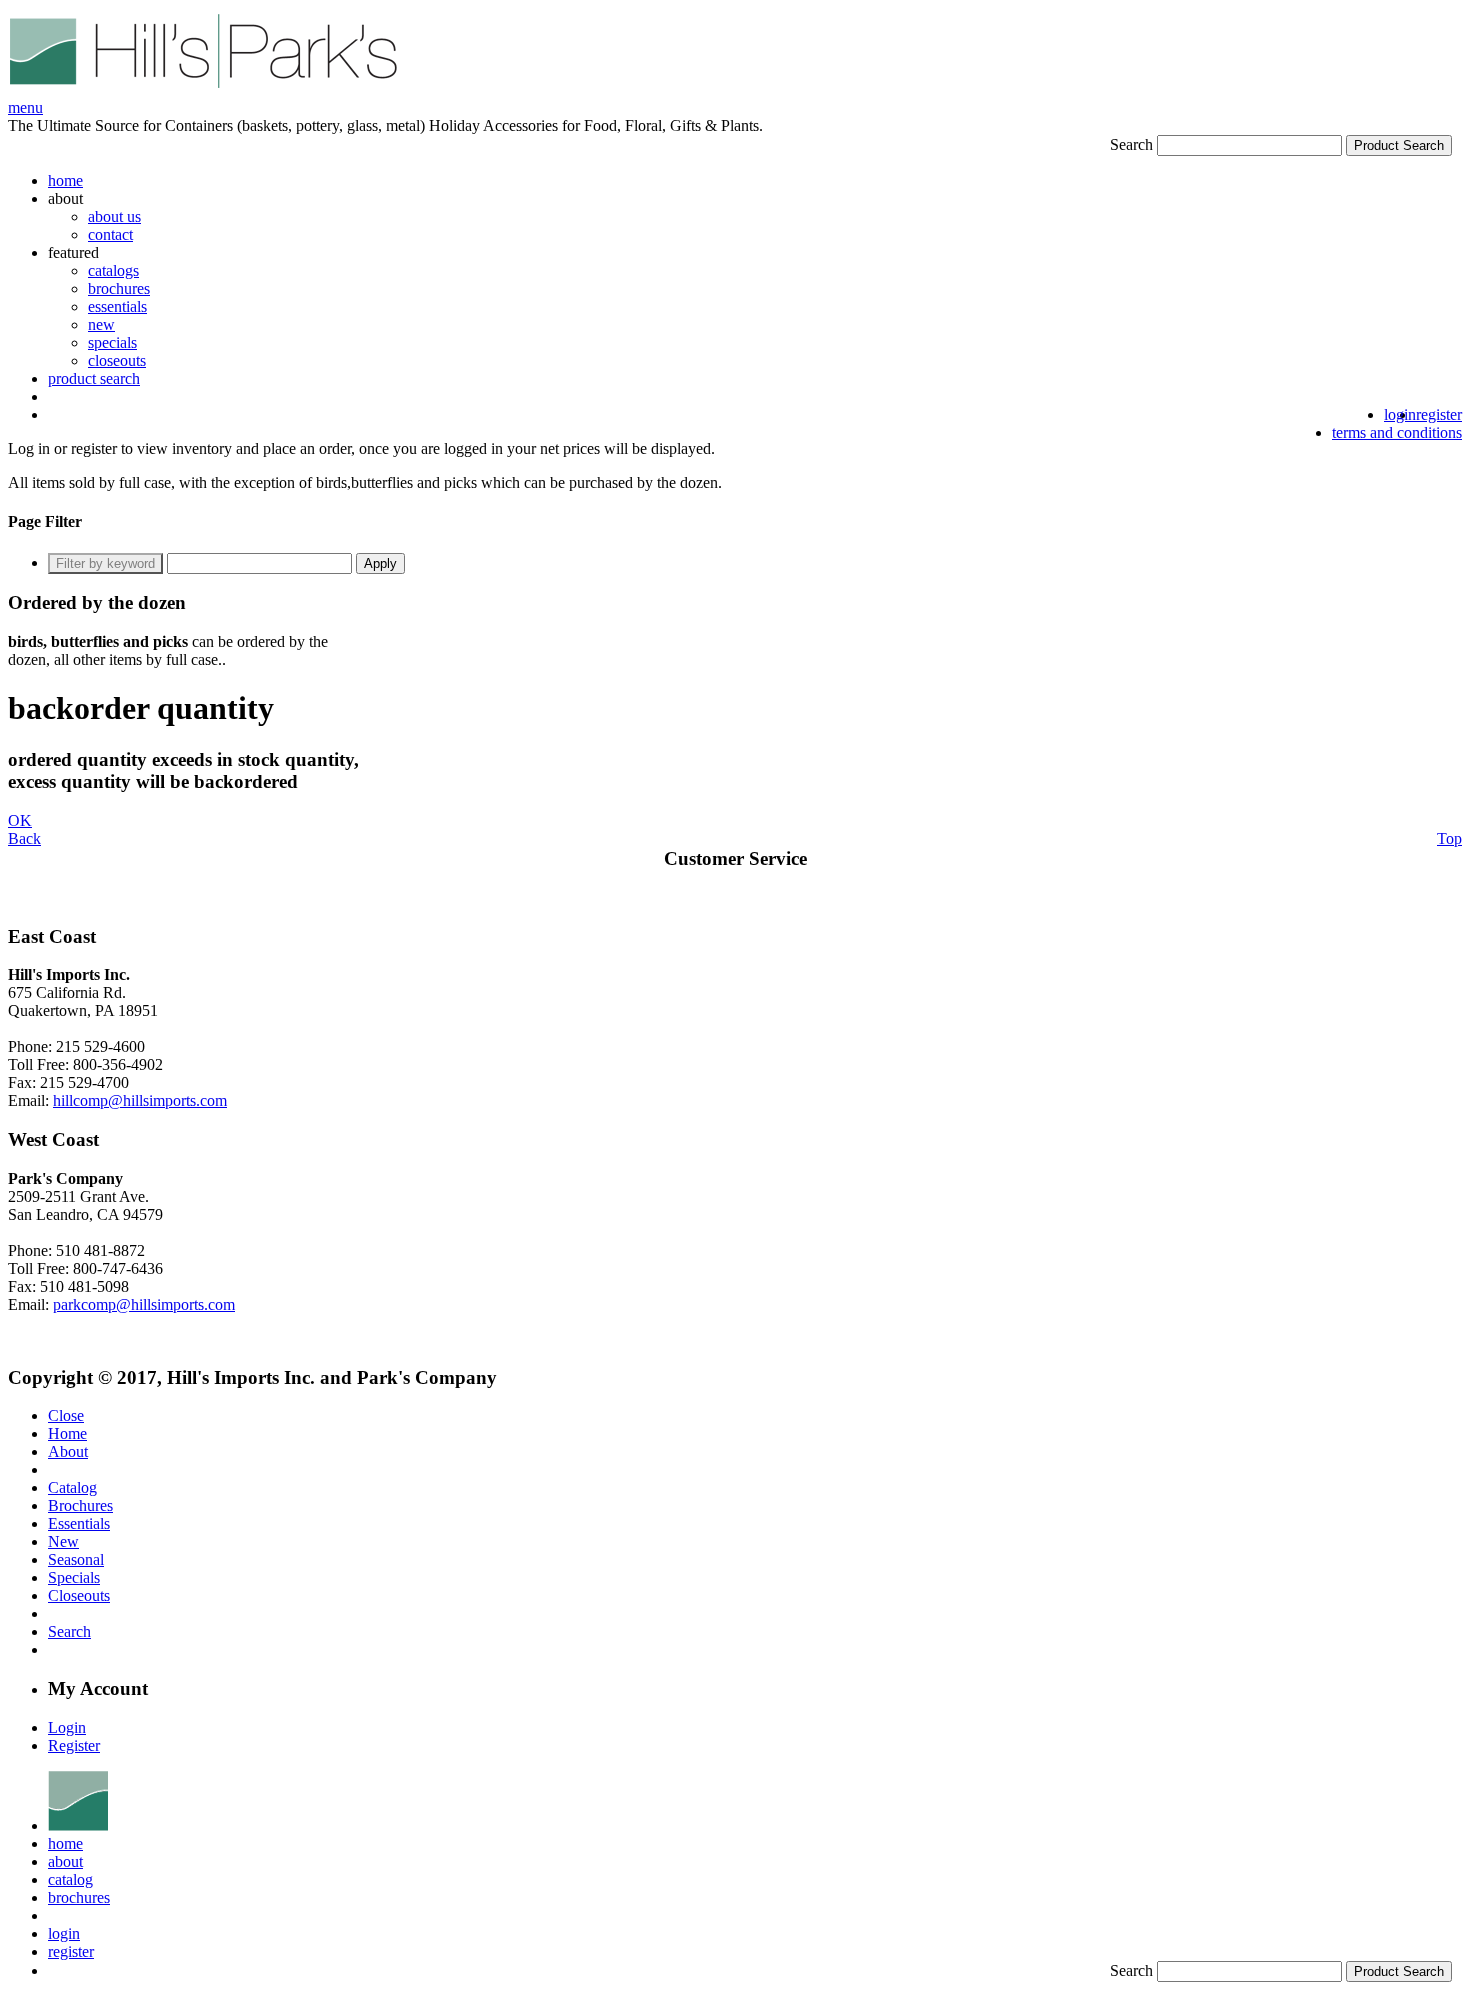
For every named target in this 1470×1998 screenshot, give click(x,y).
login (1400, 414)
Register (74, 1745)
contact (110, 234)
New (63, 1541)
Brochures (80, 1505)
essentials (117, 306)
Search (1131, 144)
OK (20, 820)
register (1439, 414)
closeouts (117, 360)
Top (1449, 838)
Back (24, 838)
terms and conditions (1397, 432)
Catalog (72, 1487)
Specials (74, 1577)
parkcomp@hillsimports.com (144, 1304)
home (65, 180)
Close (66, 1415)
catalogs (113, 270)
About (68, 1451)
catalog (70, 1879)
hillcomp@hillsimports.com (140, 1100)
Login (67, 1727)
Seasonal (76, 1559)
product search (94, 378)
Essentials (79, 1523)
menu (25, 107)
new (101, 324)
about (65, 1861)
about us (114, 216)
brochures (119, 288)
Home (67, 1433)
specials (112, 342)
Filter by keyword (105, 563)
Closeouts (79, 1595)
